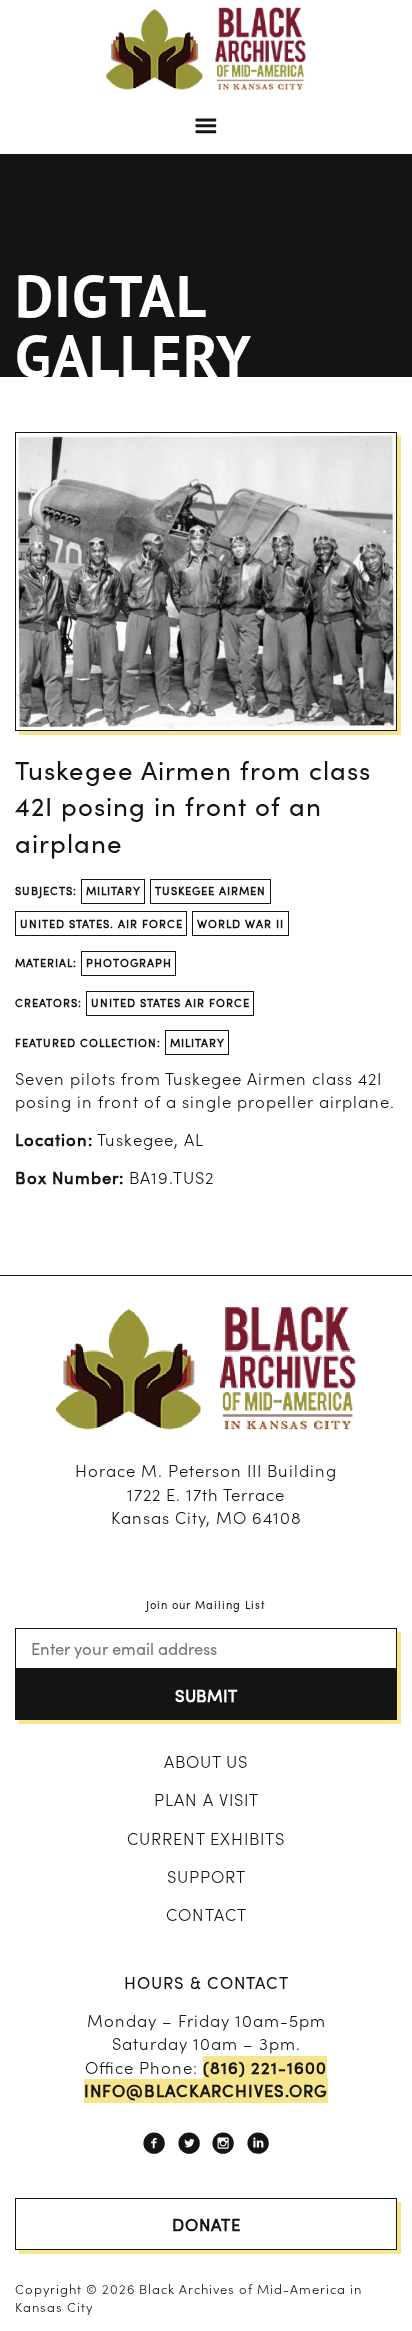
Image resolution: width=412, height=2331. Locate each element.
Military (113, 890)
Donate (206, 2224)
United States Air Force (170, 1002)
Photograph (129, 962)
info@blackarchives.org (206, 2090)
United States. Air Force (101, 923)
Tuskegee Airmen (210, 890)
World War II (240, 923)
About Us (206, 1761)
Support (206, 1876)
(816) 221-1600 (265, 2067)
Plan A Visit (206, 1799)
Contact (206, 1914)
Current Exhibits (206, 1838)
